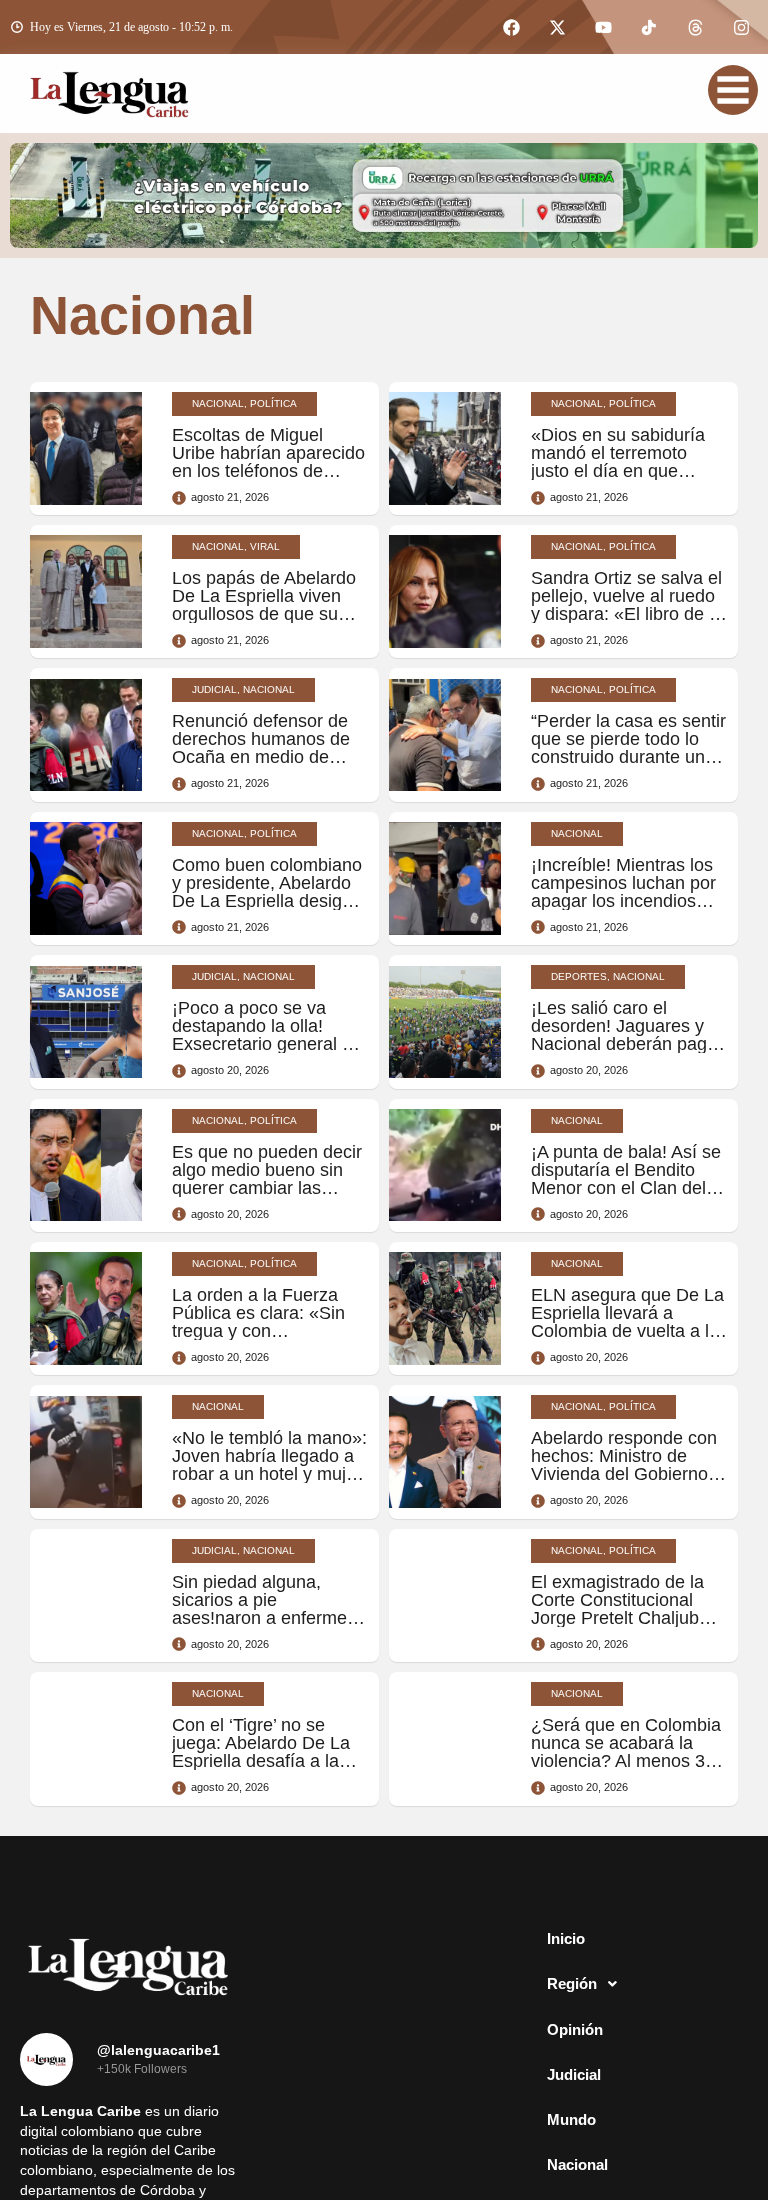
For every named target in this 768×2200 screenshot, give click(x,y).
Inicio (566, 1983)
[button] (640, 2029)
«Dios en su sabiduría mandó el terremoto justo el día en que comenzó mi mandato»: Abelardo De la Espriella (627, 471)
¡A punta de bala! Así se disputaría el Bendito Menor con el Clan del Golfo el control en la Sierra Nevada (626, 1188)
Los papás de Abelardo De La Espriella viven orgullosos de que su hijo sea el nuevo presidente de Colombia (267, 614)
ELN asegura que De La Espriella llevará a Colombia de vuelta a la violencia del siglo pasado (627, 1331)
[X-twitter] (557, 27)
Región (572, 2028)
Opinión (575, 2074)
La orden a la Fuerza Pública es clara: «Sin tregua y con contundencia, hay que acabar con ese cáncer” (266, 1331)
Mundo (571, 2164)
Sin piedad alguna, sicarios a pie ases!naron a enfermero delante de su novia (267, 1609)
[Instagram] (741, 27)
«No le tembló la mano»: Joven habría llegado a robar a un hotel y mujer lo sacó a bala (269, 1465)
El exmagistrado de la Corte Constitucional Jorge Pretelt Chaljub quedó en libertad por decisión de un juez (617, 1618)
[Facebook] (511, 27)
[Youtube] (603, 27)
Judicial (574, 2119)
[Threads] (695, 27)
